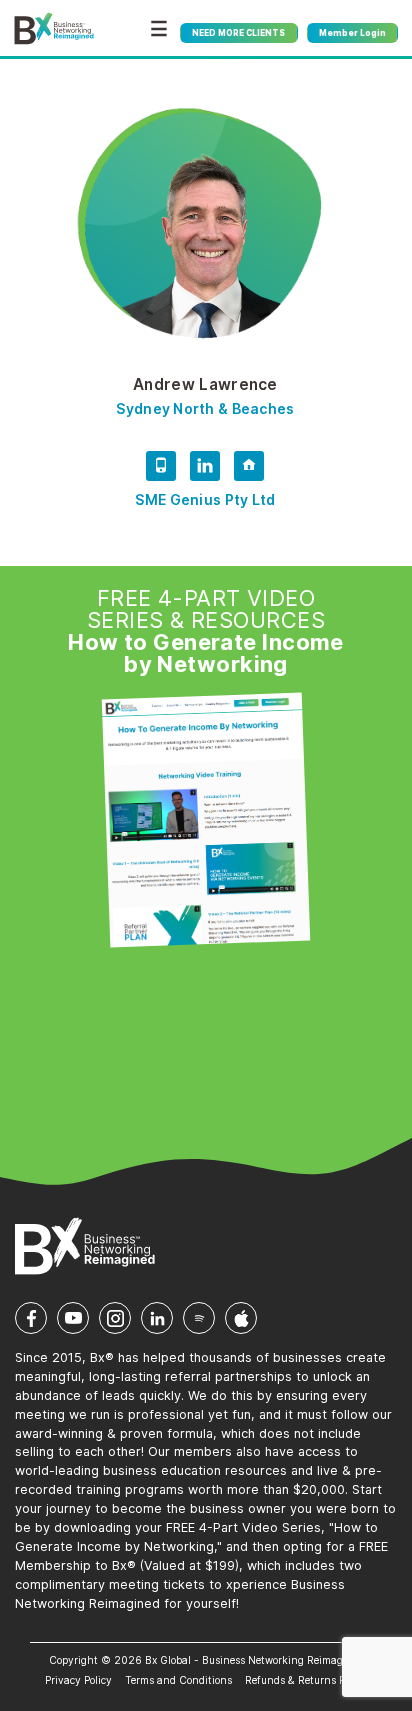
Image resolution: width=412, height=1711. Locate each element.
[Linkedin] (205, 469)
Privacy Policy (78, 1680)
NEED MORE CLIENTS (238, 33)
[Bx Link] (249, 469)
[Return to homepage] (54, 29)
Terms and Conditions (178, 1680)
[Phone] (161, 469)
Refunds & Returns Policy (306, 1680)
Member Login (352, 33)
